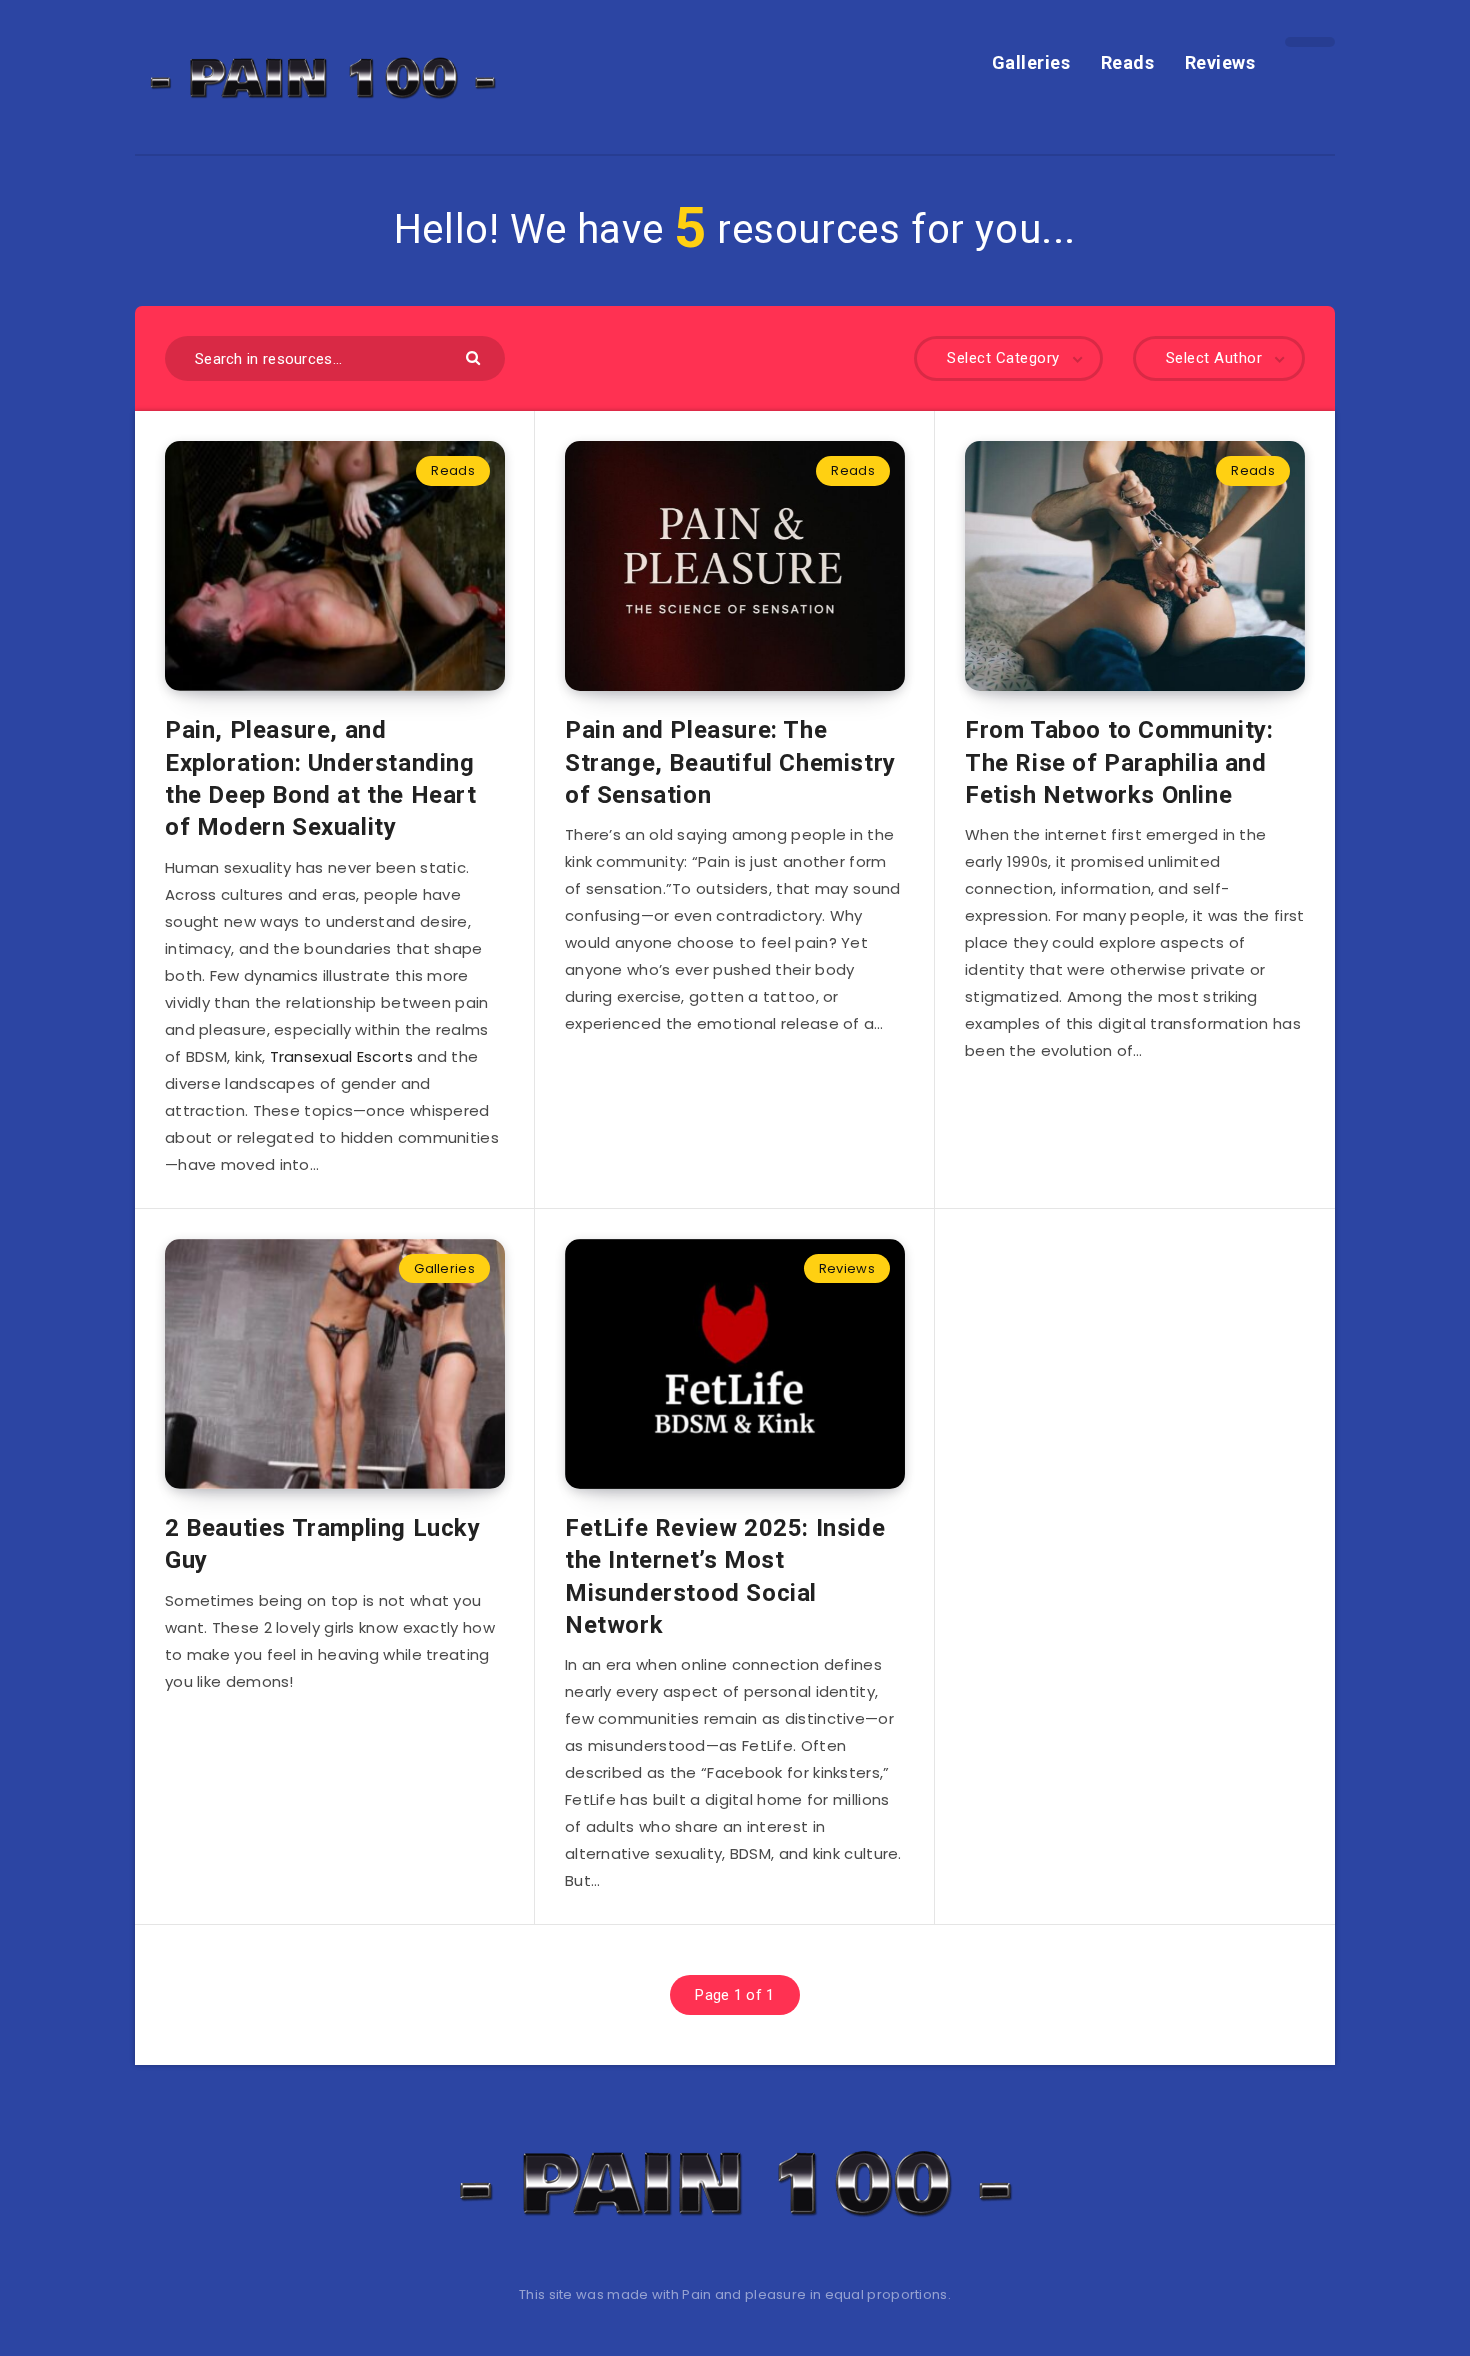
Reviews (1220, 62)
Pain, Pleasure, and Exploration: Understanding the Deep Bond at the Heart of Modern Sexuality (321, 778)
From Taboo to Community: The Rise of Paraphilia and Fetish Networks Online (1119, 762)
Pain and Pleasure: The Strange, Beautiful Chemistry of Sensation (730, 762)
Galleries (1031, 62)
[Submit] (475, 356)
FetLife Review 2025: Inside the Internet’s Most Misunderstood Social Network (725, 1576)
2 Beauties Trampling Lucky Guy (323, 1544)
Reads (1128, 62)
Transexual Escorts (341, 1056)
